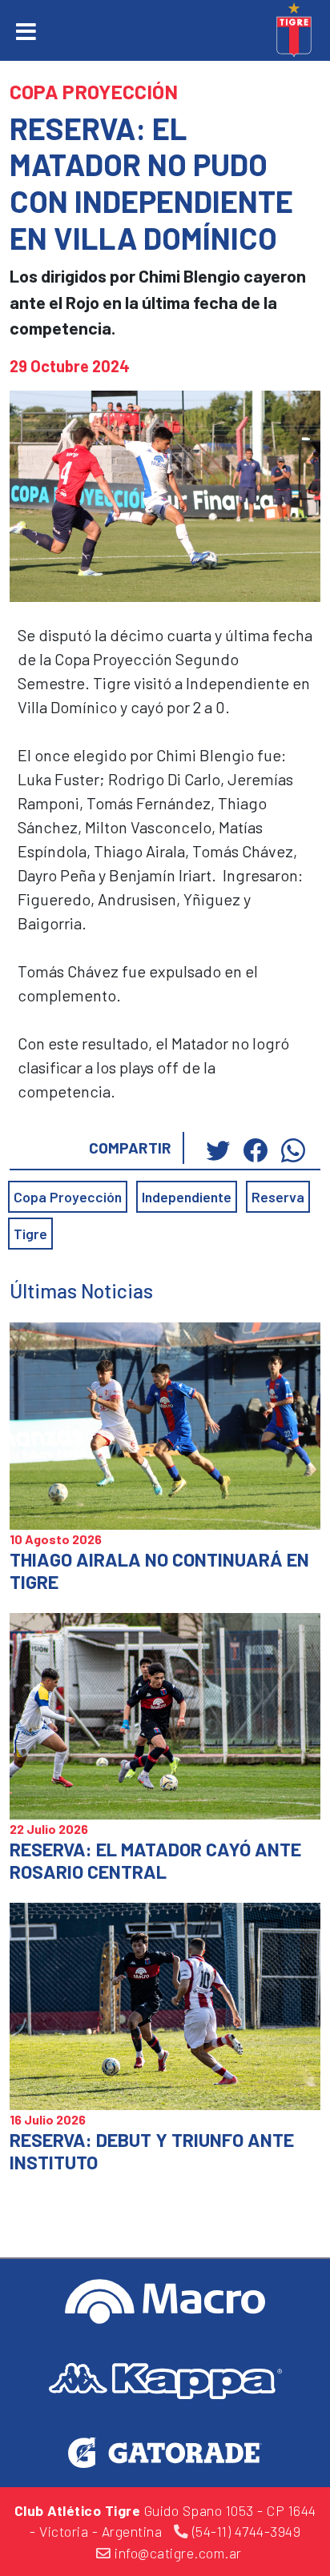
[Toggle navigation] (26, 32)
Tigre (30, 1234)
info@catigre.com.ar (177, 2553)
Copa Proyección (68, 1197)
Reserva (278, 1197)
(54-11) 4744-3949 (244, 2531)
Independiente (187, 1197)
